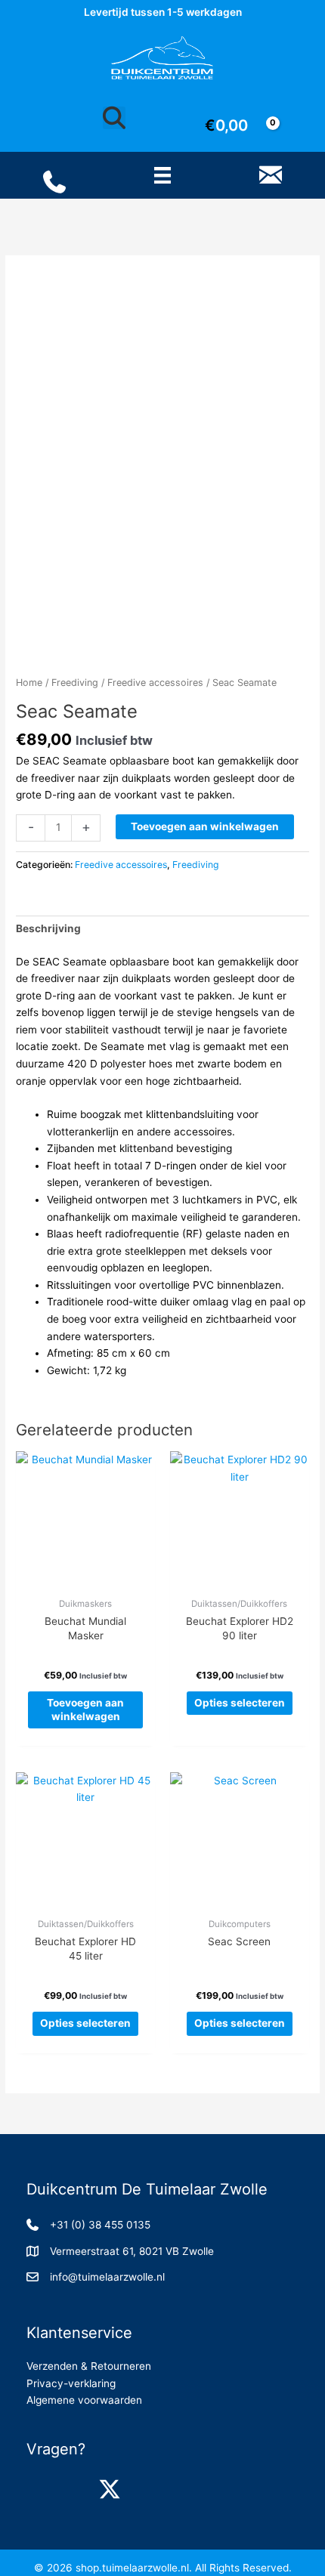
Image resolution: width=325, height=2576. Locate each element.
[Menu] (162, 175)
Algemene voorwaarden (84, 2400)
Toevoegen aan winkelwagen (205, 826)
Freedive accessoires (155, 683)
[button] (42, 2489)
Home (29, 683)
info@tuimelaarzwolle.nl (107, 2277)
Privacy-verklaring (71, 2383)
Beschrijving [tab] (48, 928)
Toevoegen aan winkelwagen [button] (85, 1710)
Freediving (75, 683)
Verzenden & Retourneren (89, 2366)
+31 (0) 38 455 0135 (100, 2225)
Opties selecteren (240, 1703)
